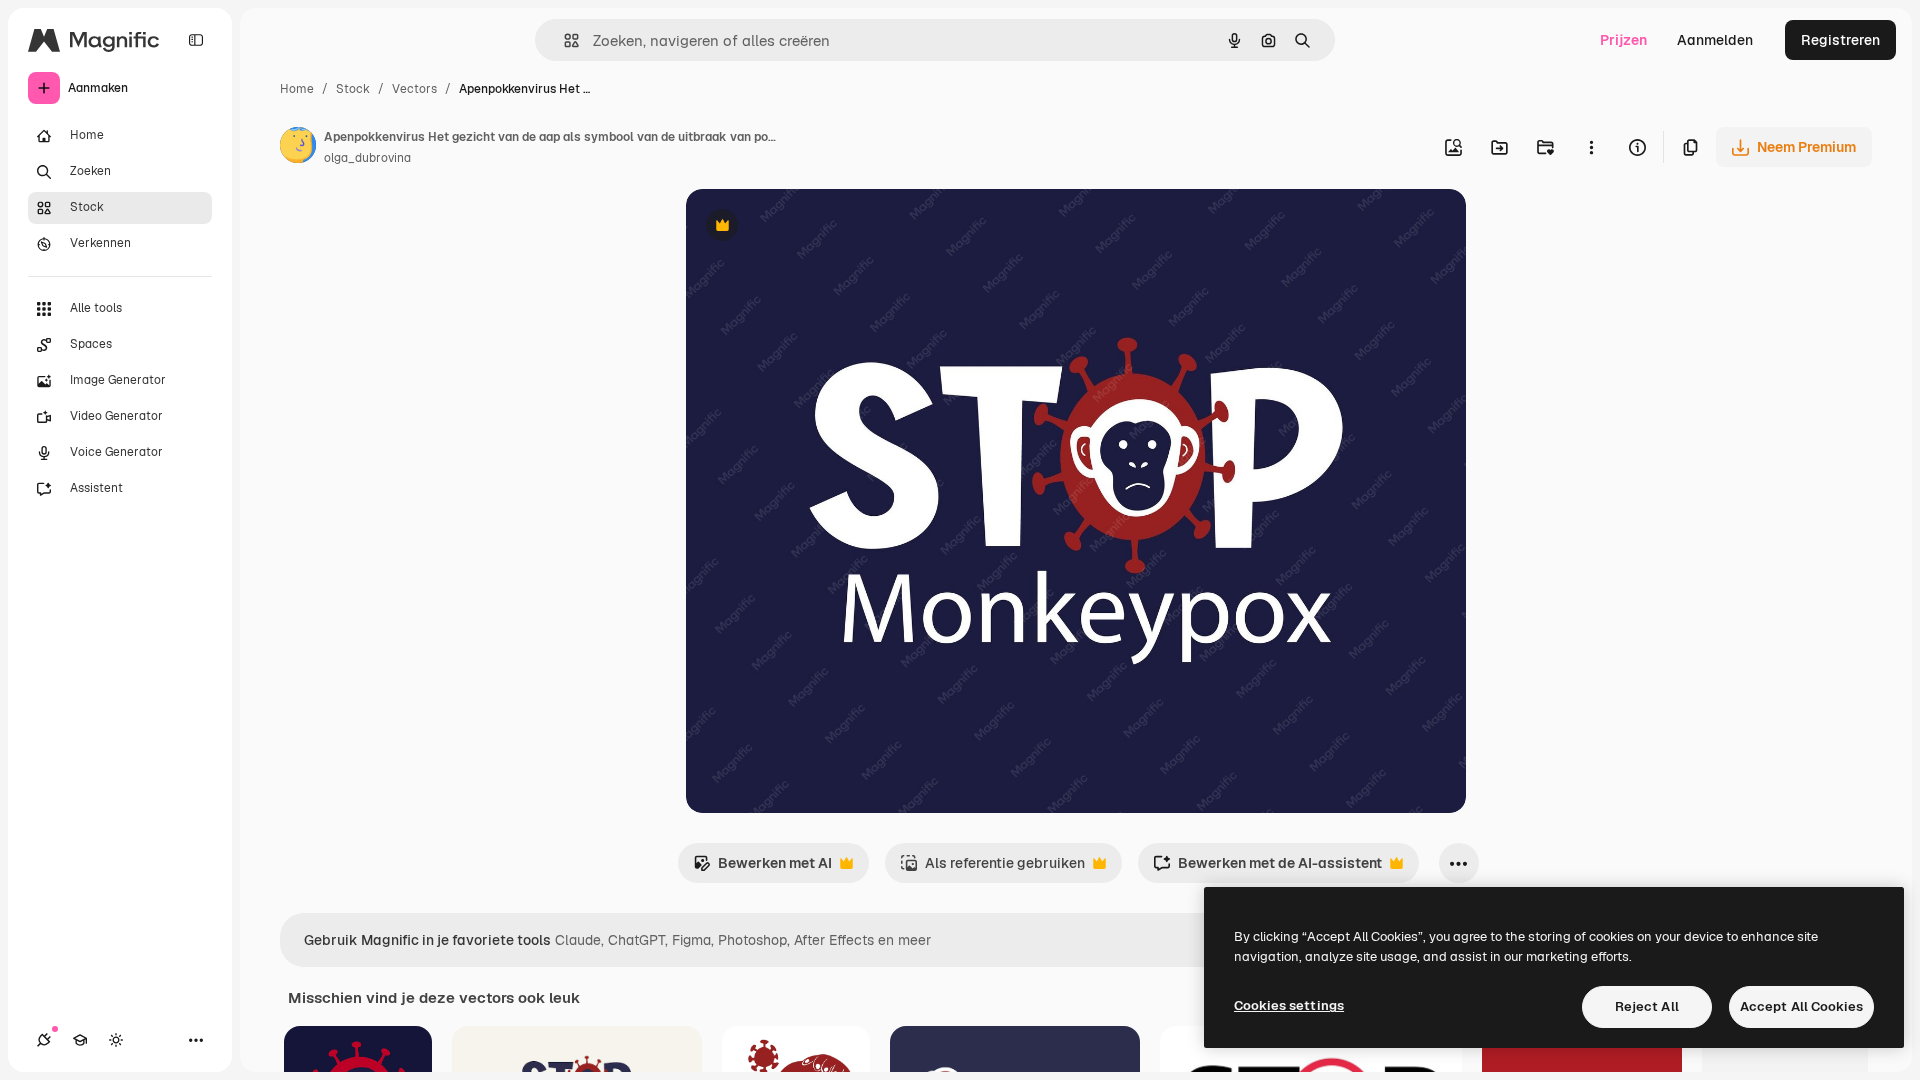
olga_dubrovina (367, 158)
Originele (817, 227)
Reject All (1647, 1006)
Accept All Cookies (1801, 1006)
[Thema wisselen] (116, 1040)
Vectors (414, 89)
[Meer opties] (1591, 147)
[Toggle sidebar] (196, 40)
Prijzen (1623, 40)
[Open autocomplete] (563, 40)
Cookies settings (1289, 1005)
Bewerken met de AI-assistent (1267, 868)
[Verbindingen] (44, 1040)
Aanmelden (1715, 40)
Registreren (1840, 40)
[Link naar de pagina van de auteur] (298, 148)
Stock (353, 89)
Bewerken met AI (762, 868)
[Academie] (80, 1040)
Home (297, 89)
